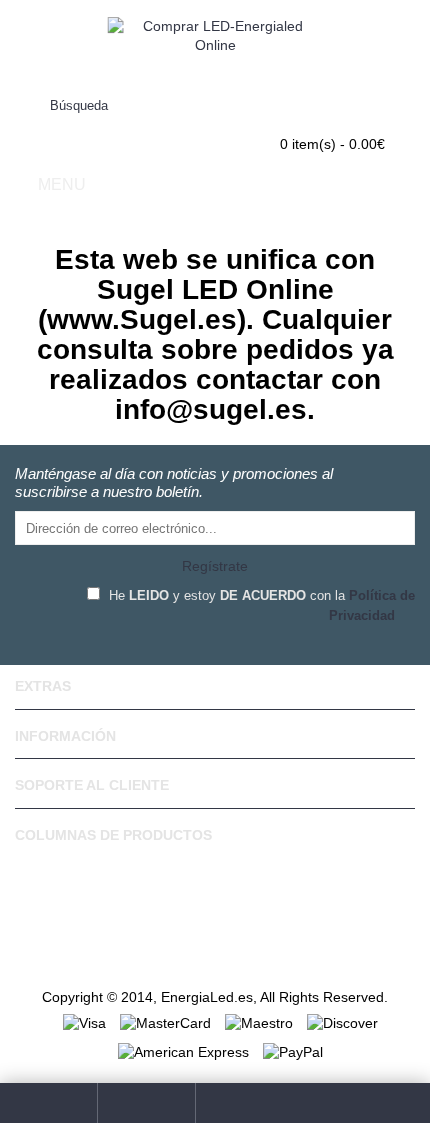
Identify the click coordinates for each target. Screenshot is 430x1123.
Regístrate (215, 566)
